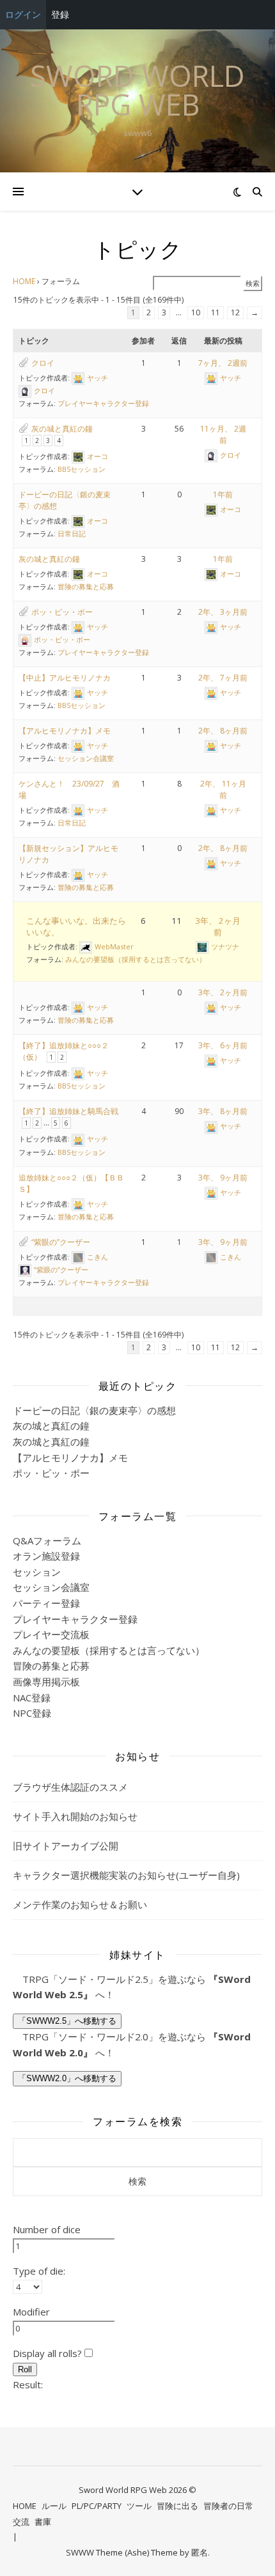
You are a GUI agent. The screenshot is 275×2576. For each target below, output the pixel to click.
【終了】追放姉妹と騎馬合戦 (68, 1111)
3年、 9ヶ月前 (223, 1178)
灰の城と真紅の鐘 (62, 429)
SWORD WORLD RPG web (137, 90)
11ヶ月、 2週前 (223, 434)
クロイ (43, 363)
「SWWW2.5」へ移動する (67, 2021)
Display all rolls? (49, 2353)
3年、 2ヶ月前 (218, 926)
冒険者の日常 (228, 2506)
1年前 (223, 494)
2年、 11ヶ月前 (223, 789)
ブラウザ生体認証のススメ (70, 1787)
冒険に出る (177, 2506)
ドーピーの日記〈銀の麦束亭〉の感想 (94, 1410)
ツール (139, 2506)
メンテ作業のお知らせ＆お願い (80, 1904)
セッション (37, 1572)
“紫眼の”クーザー (61, 1242)
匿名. (200, 2552)
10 (196, 313)
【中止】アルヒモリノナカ (65, 678)
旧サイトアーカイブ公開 (66, 1846)
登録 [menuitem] (60, 14)
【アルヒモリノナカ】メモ (65, 731)
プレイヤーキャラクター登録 (103, 403)
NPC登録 (32, 1713)
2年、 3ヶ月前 (223, 612)
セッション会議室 (86, 758)
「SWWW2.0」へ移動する (67, 2078)
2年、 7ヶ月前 (223, 678)
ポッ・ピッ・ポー (62, 612)
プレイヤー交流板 (51, 1634)
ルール (54, 2506)
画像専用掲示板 (46, 1682)
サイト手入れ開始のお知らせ (75, 1816)
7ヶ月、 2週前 (223, 363)
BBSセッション (82, 469)
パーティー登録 (46, 1603)
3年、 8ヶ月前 (223, 1111)
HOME (24, 281)
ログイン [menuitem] (23, 14)
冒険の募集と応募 (86, 586)
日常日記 (72, 533)
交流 (21, 2522)
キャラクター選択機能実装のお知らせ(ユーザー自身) (126, 1875)
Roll (25, 2369)
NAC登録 (32, 1698)
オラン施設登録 (46, 1556)
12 (235, 313)
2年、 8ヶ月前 (223, 731)
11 (216, 313)
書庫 (43, 2522)
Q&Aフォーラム (47, 1540)
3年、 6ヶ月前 (223, 1045)
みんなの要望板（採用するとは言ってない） (136, 959)
